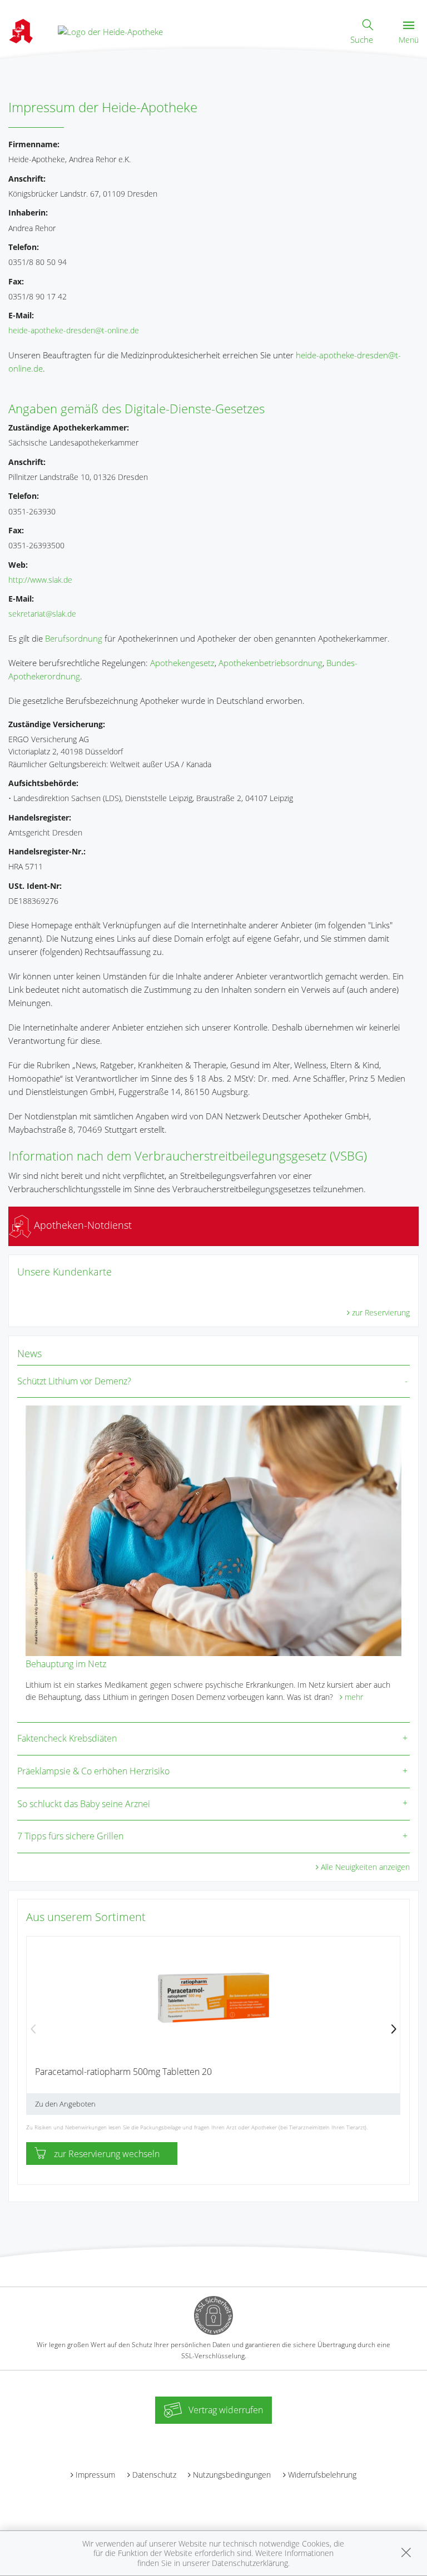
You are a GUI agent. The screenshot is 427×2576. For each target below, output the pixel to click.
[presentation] (33, 2030)
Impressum (95, 2475)
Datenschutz (154, 2475)
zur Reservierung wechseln (107, 2154)
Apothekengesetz (182, 663)
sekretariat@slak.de (42, 614)
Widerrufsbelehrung (322, 2475)
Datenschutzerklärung (250, 2563)
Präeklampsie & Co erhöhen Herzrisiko (93, 1771)
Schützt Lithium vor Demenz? (74, 1381)
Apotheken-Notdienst (81, 1225)
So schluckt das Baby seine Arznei (84, 1804)
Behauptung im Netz (66, 1664)
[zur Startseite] (110, 31)
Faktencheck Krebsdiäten (67, 1738)
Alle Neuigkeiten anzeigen (365, 1867)
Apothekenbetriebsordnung (270, 663)
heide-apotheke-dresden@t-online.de (74, 330)
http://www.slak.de (40, 580)
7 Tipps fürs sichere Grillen (70, 1836)
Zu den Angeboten (65, 2104)
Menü (409, 40)
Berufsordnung (74, 638)
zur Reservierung (381, 1312)
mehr (354, 1697)
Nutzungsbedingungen (232, 2475)
